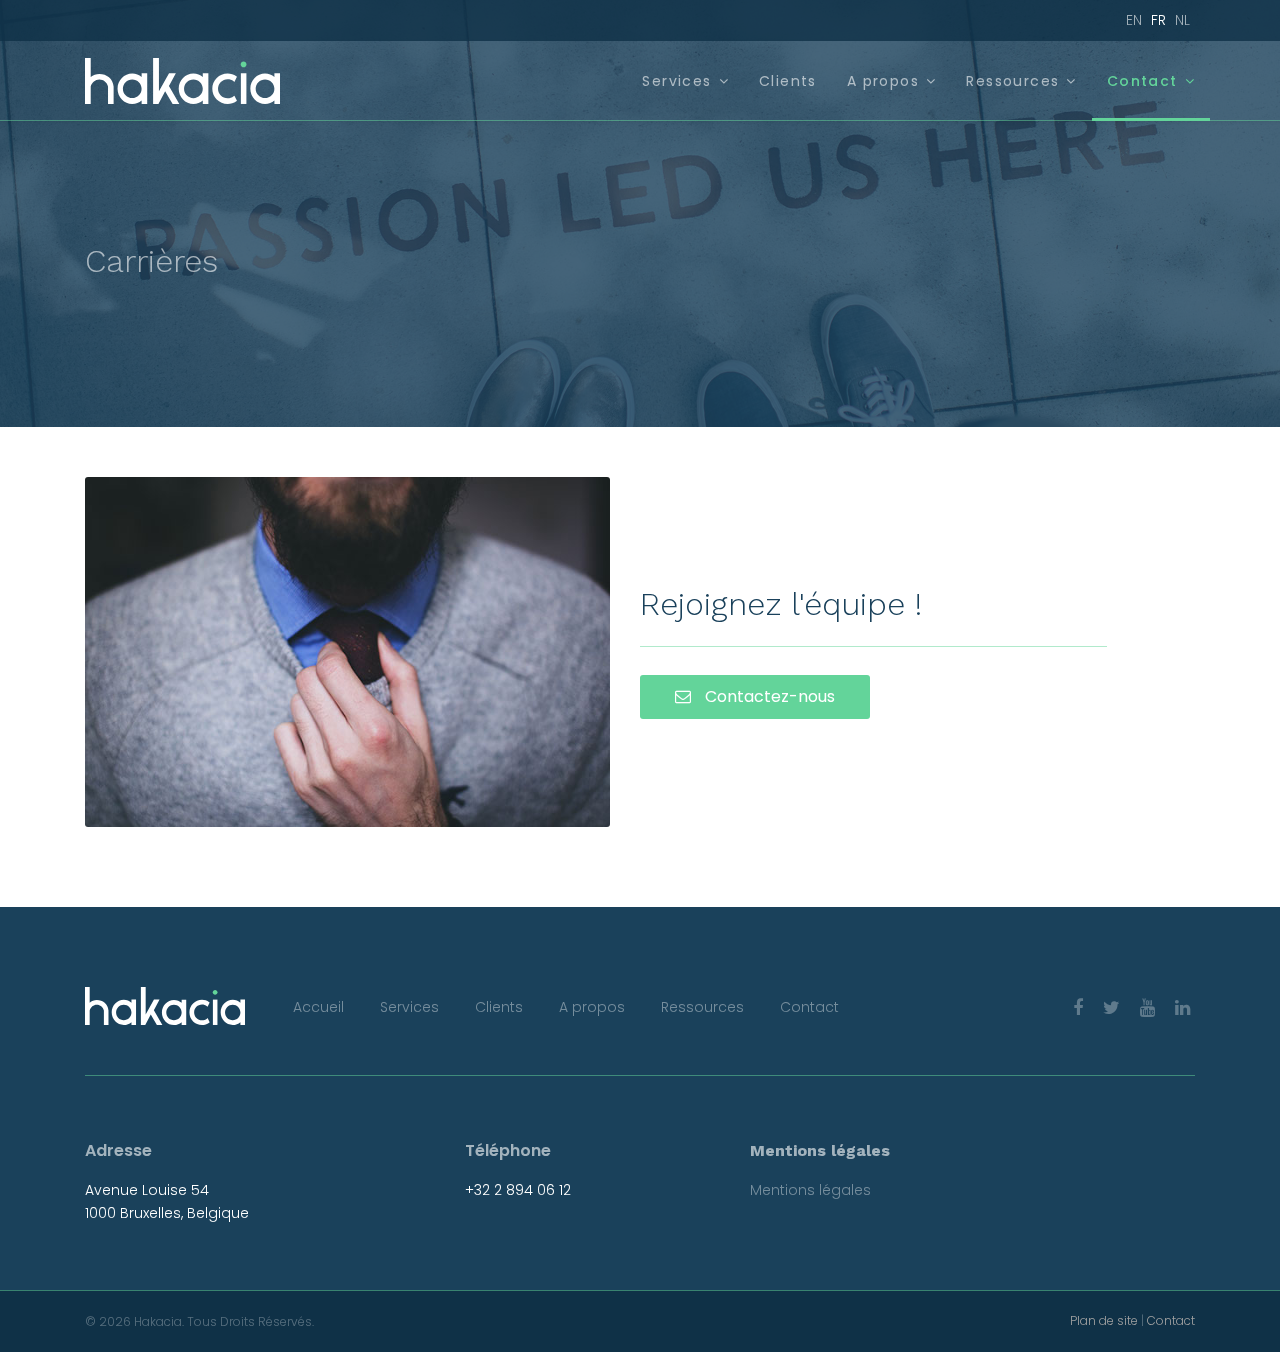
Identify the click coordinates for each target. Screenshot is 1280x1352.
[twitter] (1111, 1007)
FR (1158, 20)
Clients (788, 81)
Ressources (1012, 81)
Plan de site (1104, 1320)
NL (1182, 20)
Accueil (318, 1007)
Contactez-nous (768, 696)
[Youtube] (1147, 1007)
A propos (883, 81)
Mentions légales (810, 1190)
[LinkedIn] (1182, 1007)
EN (1134, 20)
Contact (1142, 81)
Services (676, 81)
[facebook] (1078, 1007)
